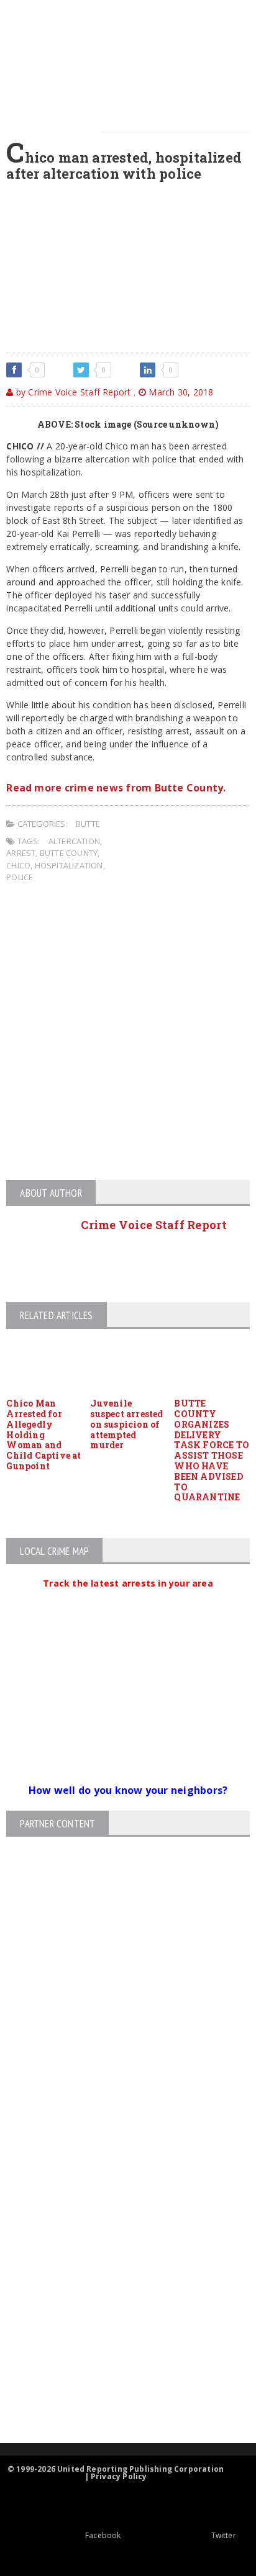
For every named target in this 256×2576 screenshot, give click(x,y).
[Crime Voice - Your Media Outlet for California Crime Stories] (117, 2394)
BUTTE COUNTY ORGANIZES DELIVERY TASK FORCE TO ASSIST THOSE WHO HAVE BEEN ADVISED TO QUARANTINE (212, 1450)
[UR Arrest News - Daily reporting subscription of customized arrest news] (117, 2342)
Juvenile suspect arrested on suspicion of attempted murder (126, 1424)
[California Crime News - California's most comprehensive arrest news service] (117, 2301)
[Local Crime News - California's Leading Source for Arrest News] (117, 2208)
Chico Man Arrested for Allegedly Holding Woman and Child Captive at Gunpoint (43, 1434)
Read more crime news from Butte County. (116, 788)
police (20, 877)
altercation (74, 841)
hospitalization (69, 865)
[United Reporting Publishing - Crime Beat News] (117, 2155)
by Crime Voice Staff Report (72, 392)
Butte (88, 824)
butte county (69, 853)
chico (18, 865)
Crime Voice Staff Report (153, 1225)
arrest (21, 853)
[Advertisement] (128, 1034)
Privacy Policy (119, 2476)
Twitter (224, 2535)
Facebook (103, 2535)
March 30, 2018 (180, 392)
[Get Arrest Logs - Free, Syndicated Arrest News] (117, 2261)
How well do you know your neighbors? (128, 1790)
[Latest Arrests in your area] (128, 1598)
